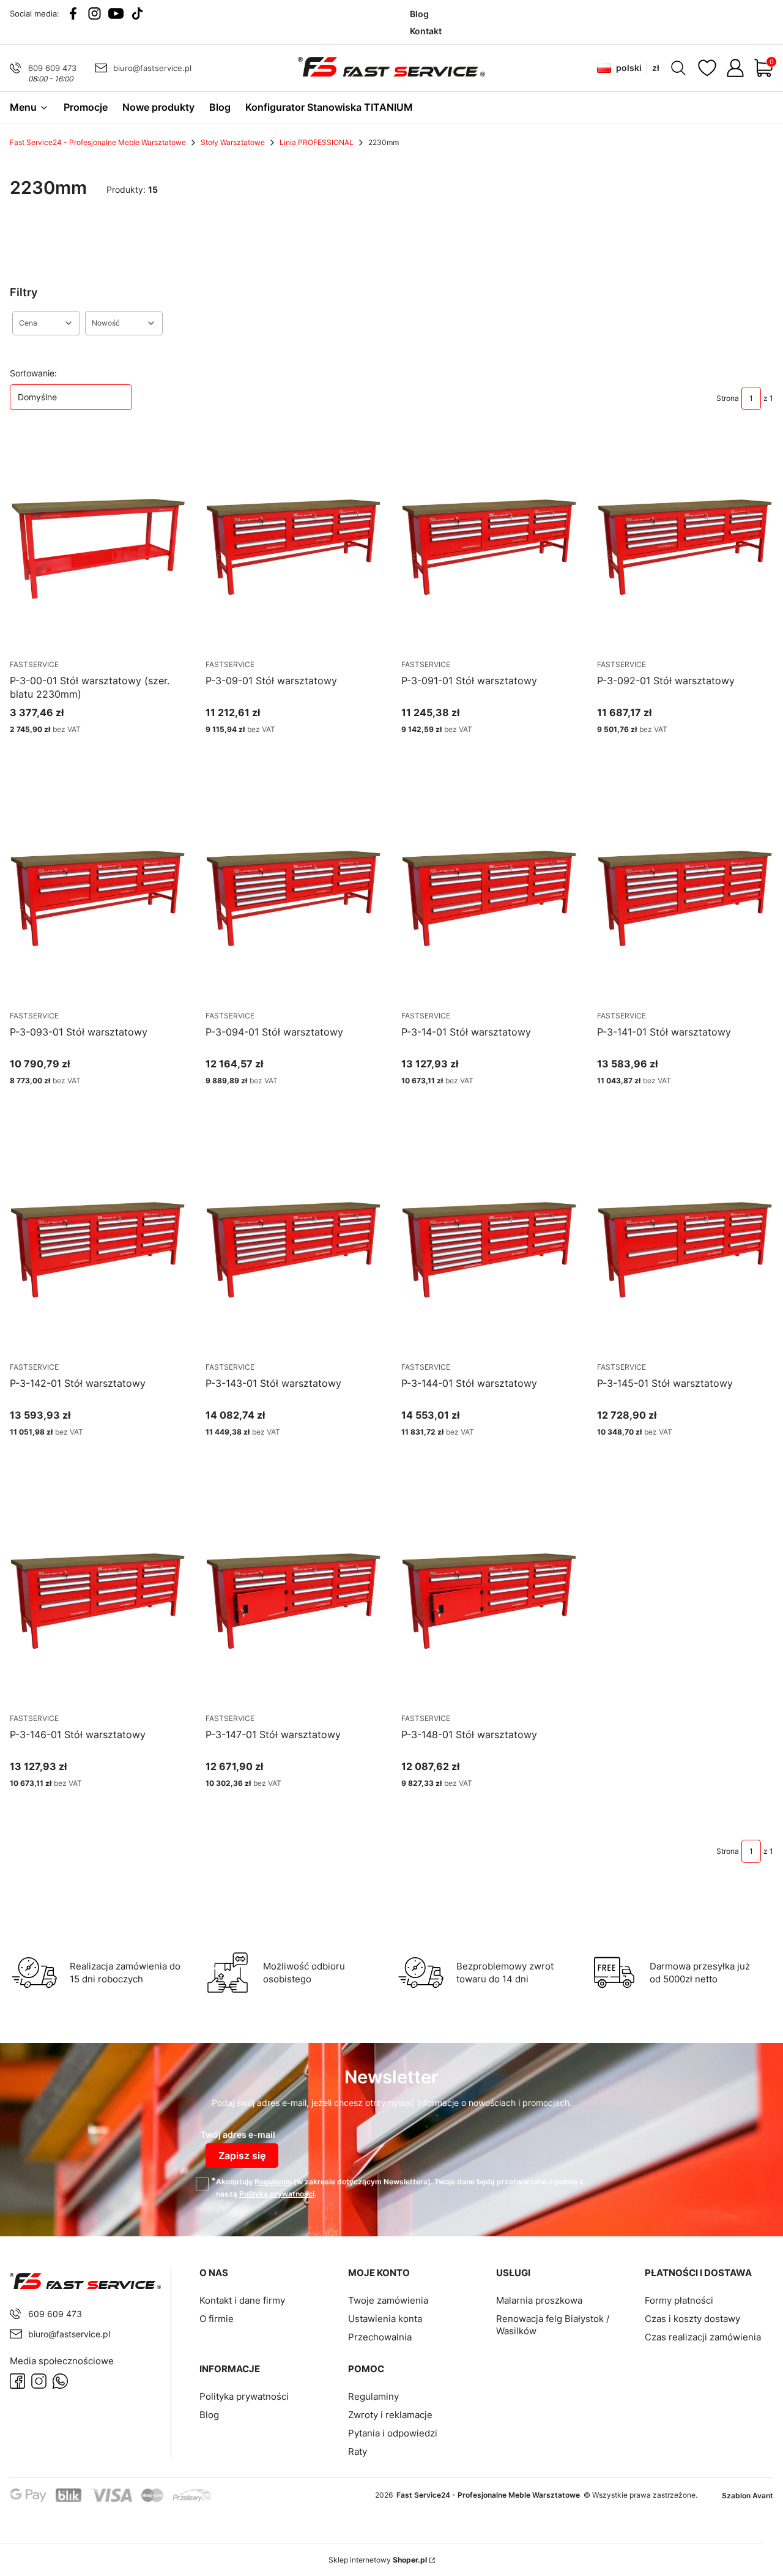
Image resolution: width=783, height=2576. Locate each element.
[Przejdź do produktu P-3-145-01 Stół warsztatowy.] (685, 1247)
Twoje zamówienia (388, 2300)
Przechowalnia (380, 2337)
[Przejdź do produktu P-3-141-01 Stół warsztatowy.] (685, 896)
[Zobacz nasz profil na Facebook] (73, 13)
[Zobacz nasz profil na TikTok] (137, 13)
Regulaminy (373, 2396)
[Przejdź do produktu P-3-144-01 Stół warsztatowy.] (489, 1247)
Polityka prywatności (244, 2396)
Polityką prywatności (277, 2194)
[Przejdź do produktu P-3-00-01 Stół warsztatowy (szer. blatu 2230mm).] (98, 545)
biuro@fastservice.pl (152, 68)
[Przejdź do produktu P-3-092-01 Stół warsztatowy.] (685, 545)
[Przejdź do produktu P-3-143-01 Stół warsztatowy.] (294, 1247)
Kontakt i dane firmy (242, 2300)
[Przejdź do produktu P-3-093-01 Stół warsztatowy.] (98, 896)
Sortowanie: (33, 373)
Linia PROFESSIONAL (317, 142)
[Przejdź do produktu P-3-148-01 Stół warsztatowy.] (489, 1599)
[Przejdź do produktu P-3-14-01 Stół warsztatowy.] (489, 896)
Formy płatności (679, 2300)
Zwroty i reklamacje (390, 2415)
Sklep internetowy (378, 2560)
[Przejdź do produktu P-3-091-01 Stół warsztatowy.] (489, 545)
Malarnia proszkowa (539, 2300)
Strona (728, 398)
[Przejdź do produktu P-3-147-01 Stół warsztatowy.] (294, 1599)
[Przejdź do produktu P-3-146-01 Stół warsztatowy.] (98, 1599)
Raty (358, 2451)
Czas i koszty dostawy (692, 2319)
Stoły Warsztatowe (233, 142)
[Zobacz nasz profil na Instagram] (95, 13)
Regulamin (273, 2182)
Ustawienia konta (385, 2319)
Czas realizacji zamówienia (703, 2337)
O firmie (217, 2319)
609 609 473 (52, 68)
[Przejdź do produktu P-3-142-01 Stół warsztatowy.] (98, 1247)
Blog (209, 2415)
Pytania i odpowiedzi (393, 2433)
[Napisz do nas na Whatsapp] (60, 2381)
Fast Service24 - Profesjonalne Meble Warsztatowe (98, 142)
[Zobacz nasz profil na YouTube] (116, 13)
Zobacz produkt (83, 752)
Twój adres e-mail (238, 2134)
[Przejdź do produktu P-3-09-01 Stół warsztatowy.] (294, 545)
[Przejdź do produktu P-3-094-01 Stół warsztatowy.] (294, 896)
